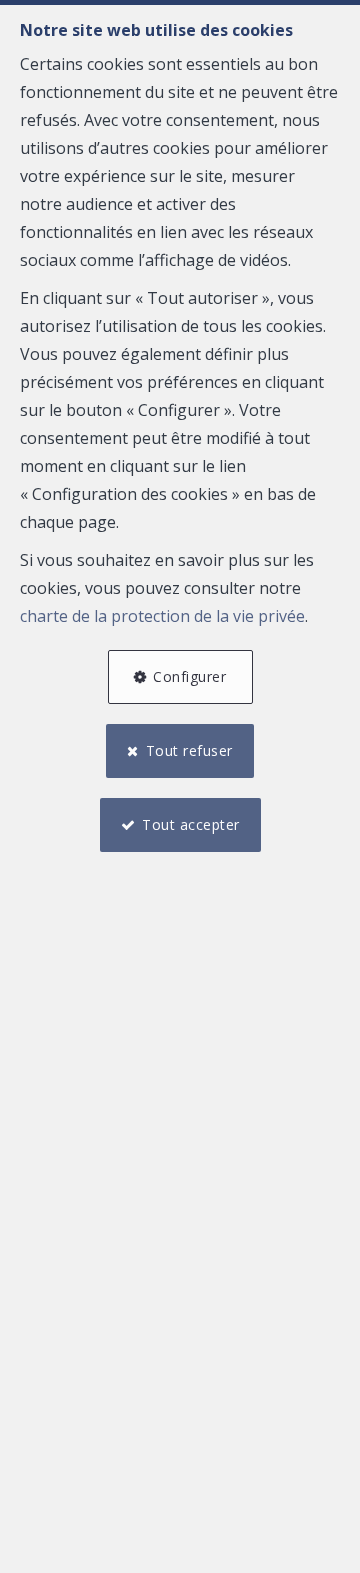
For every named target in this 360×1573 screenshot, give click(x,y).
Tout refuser (189, 750)
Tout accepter (191, 824)
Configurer (189, 676)
